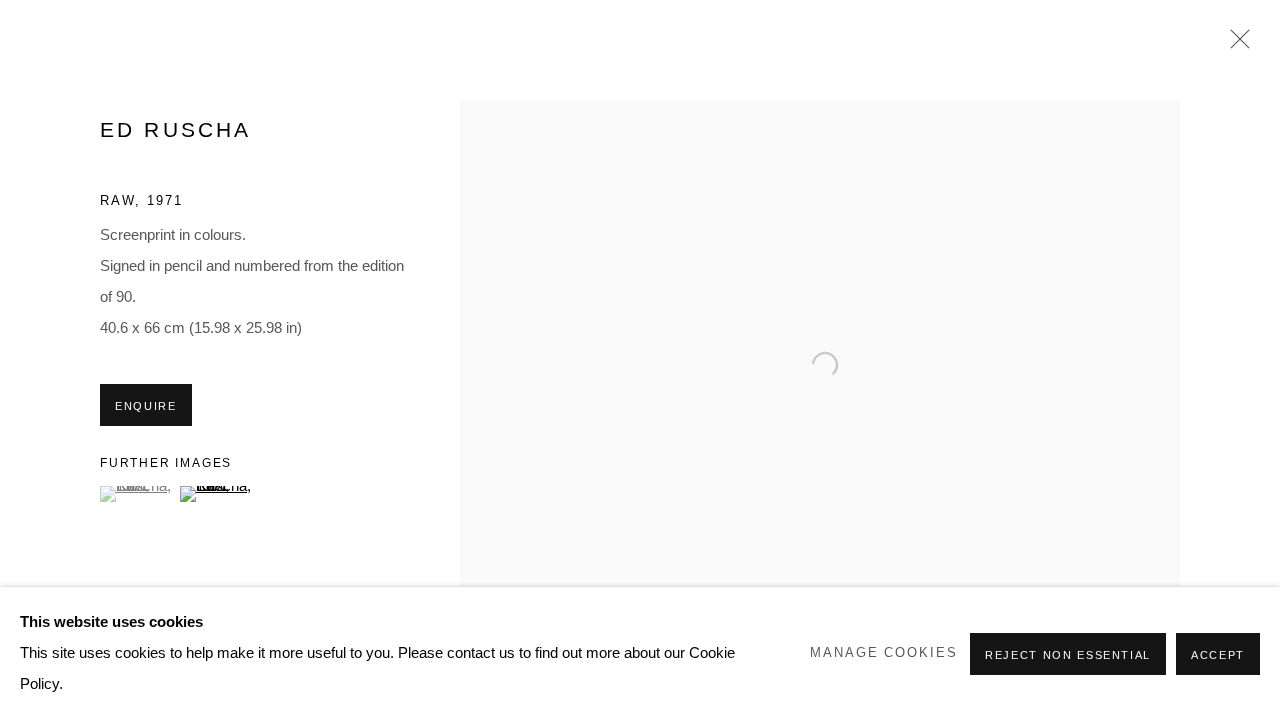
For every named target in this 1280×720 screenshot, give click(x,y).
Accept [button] (1218, 655)
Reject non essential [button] (1068, 655)
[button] (137, 494)
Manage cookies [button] (883, 653)
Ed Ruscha (175, 129)
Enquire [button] (146, 406)
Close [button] (1235, 45)
